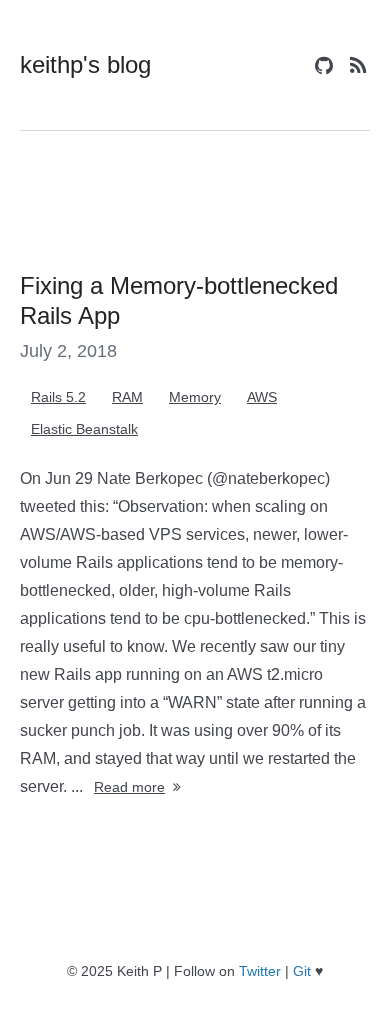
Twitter (260, 971)
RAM (127, 397)
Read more (129, 787)
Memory (195, 397)
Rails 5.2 (58, 397)
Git (302, 971)
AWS (262, 397)
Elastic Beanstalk (84, 429)
